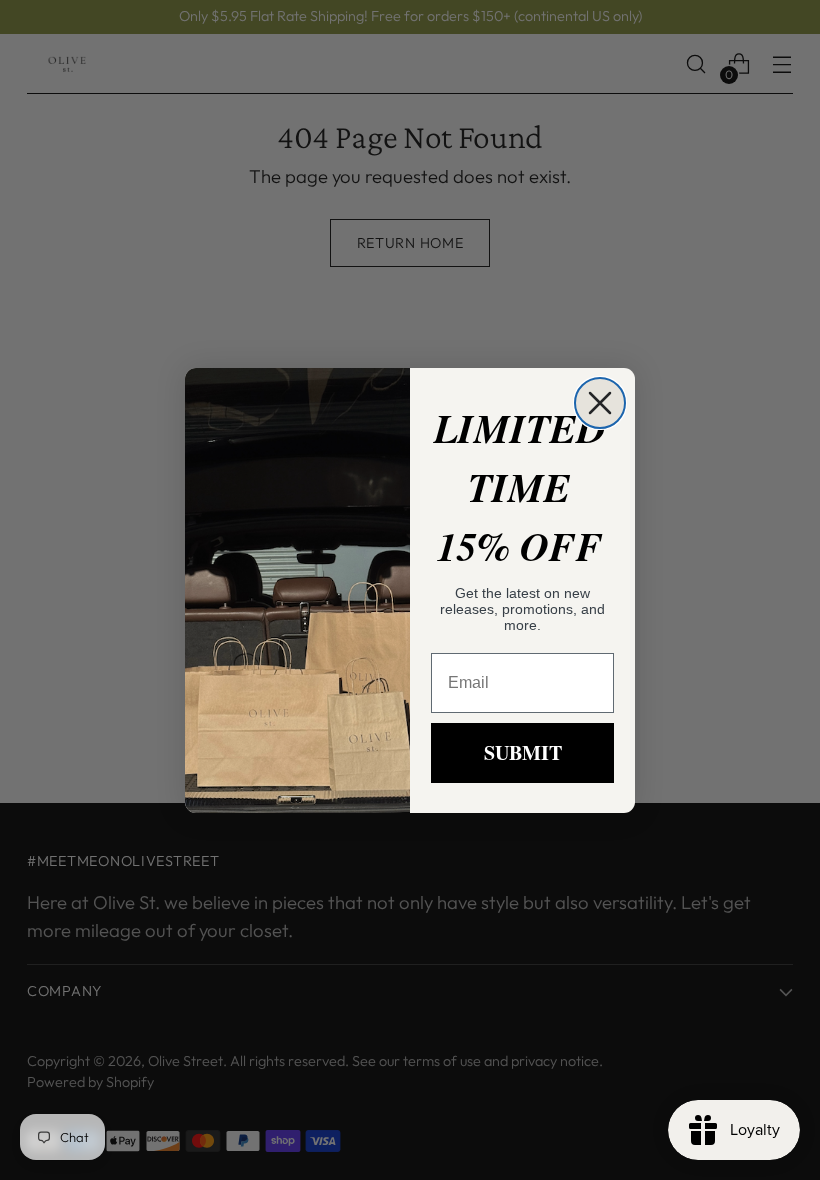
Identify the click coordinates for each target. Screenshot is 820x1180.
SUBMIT (523, 752)
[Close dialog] (600, 403)
